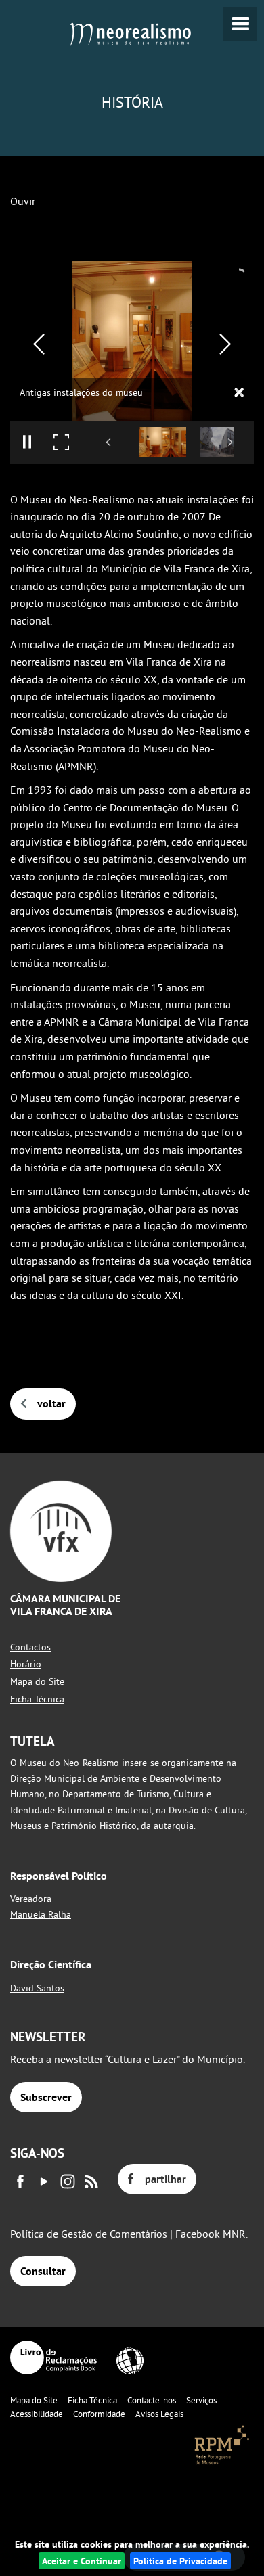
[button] (162, 442)
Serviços (201, 2400)
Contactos (30, 1647)
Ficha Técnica (37, 1699)
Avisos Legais (159, 2414)
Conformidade (99, 2414)
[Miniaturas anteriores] (109, 442)
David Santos (37, 1988)
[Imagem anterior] (39, 344)
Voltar (51, 1404)
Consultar (43, 2271)
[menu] (240, 24)
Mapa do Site (37, 1681)
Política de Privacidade (180, 2561)
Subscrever (46, 2097)
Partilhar (166, 2179)
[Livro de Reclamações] (53, 2357)
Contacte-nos (152, 2400)
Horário (26, 1664)
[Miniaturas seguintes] (230, 442)
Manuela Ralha (41, 1914)
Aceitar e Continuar (82, 2561)
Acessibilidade (37, 2414)
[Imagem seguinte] (225, 344)
